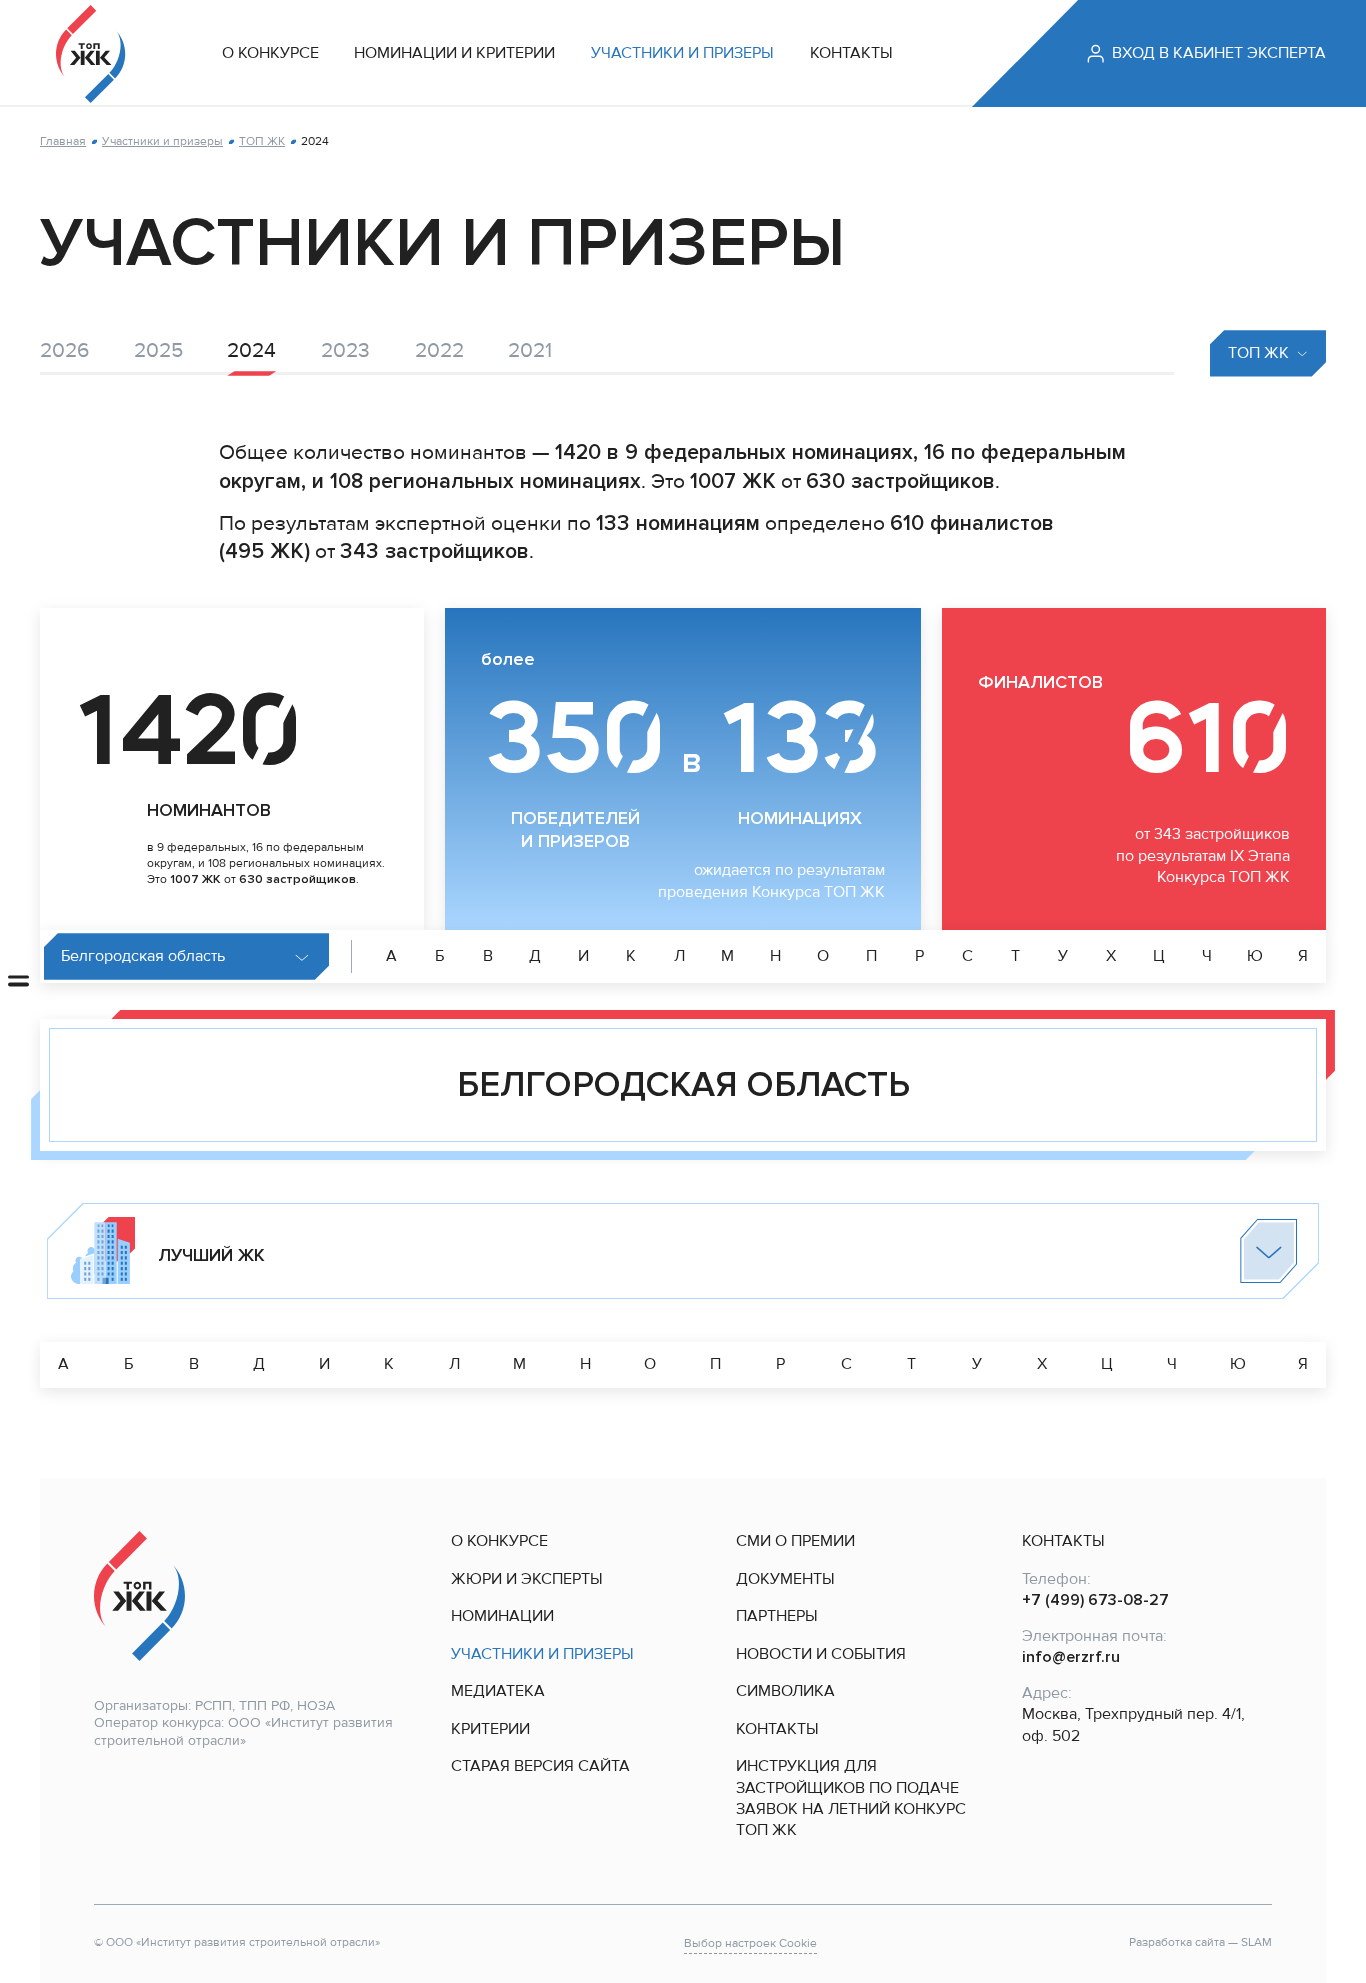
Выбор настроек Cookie (750, 1943)
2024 (251, 350)
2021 (530, 350)
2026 (64, 350)
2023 (345, 350)
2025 (158, 350)
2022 (439, 350)
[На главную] (91, 54)
